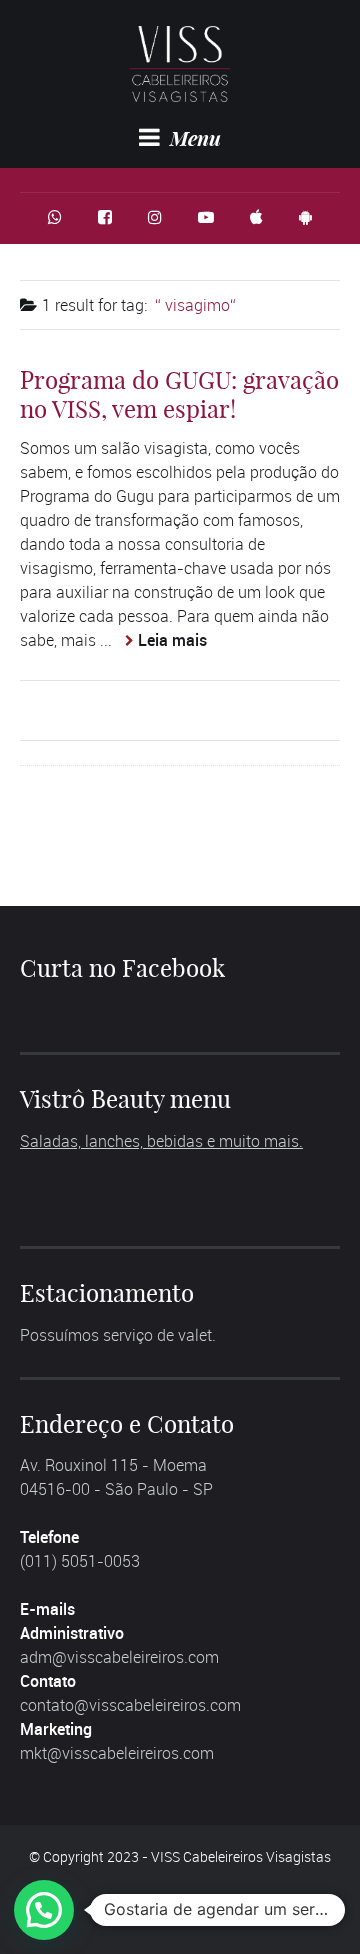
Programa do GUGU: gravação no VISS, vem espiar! (179, 394)
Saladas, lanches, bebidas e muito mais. (161, 1141)
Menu (193, 138)
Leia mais (172, 640)
